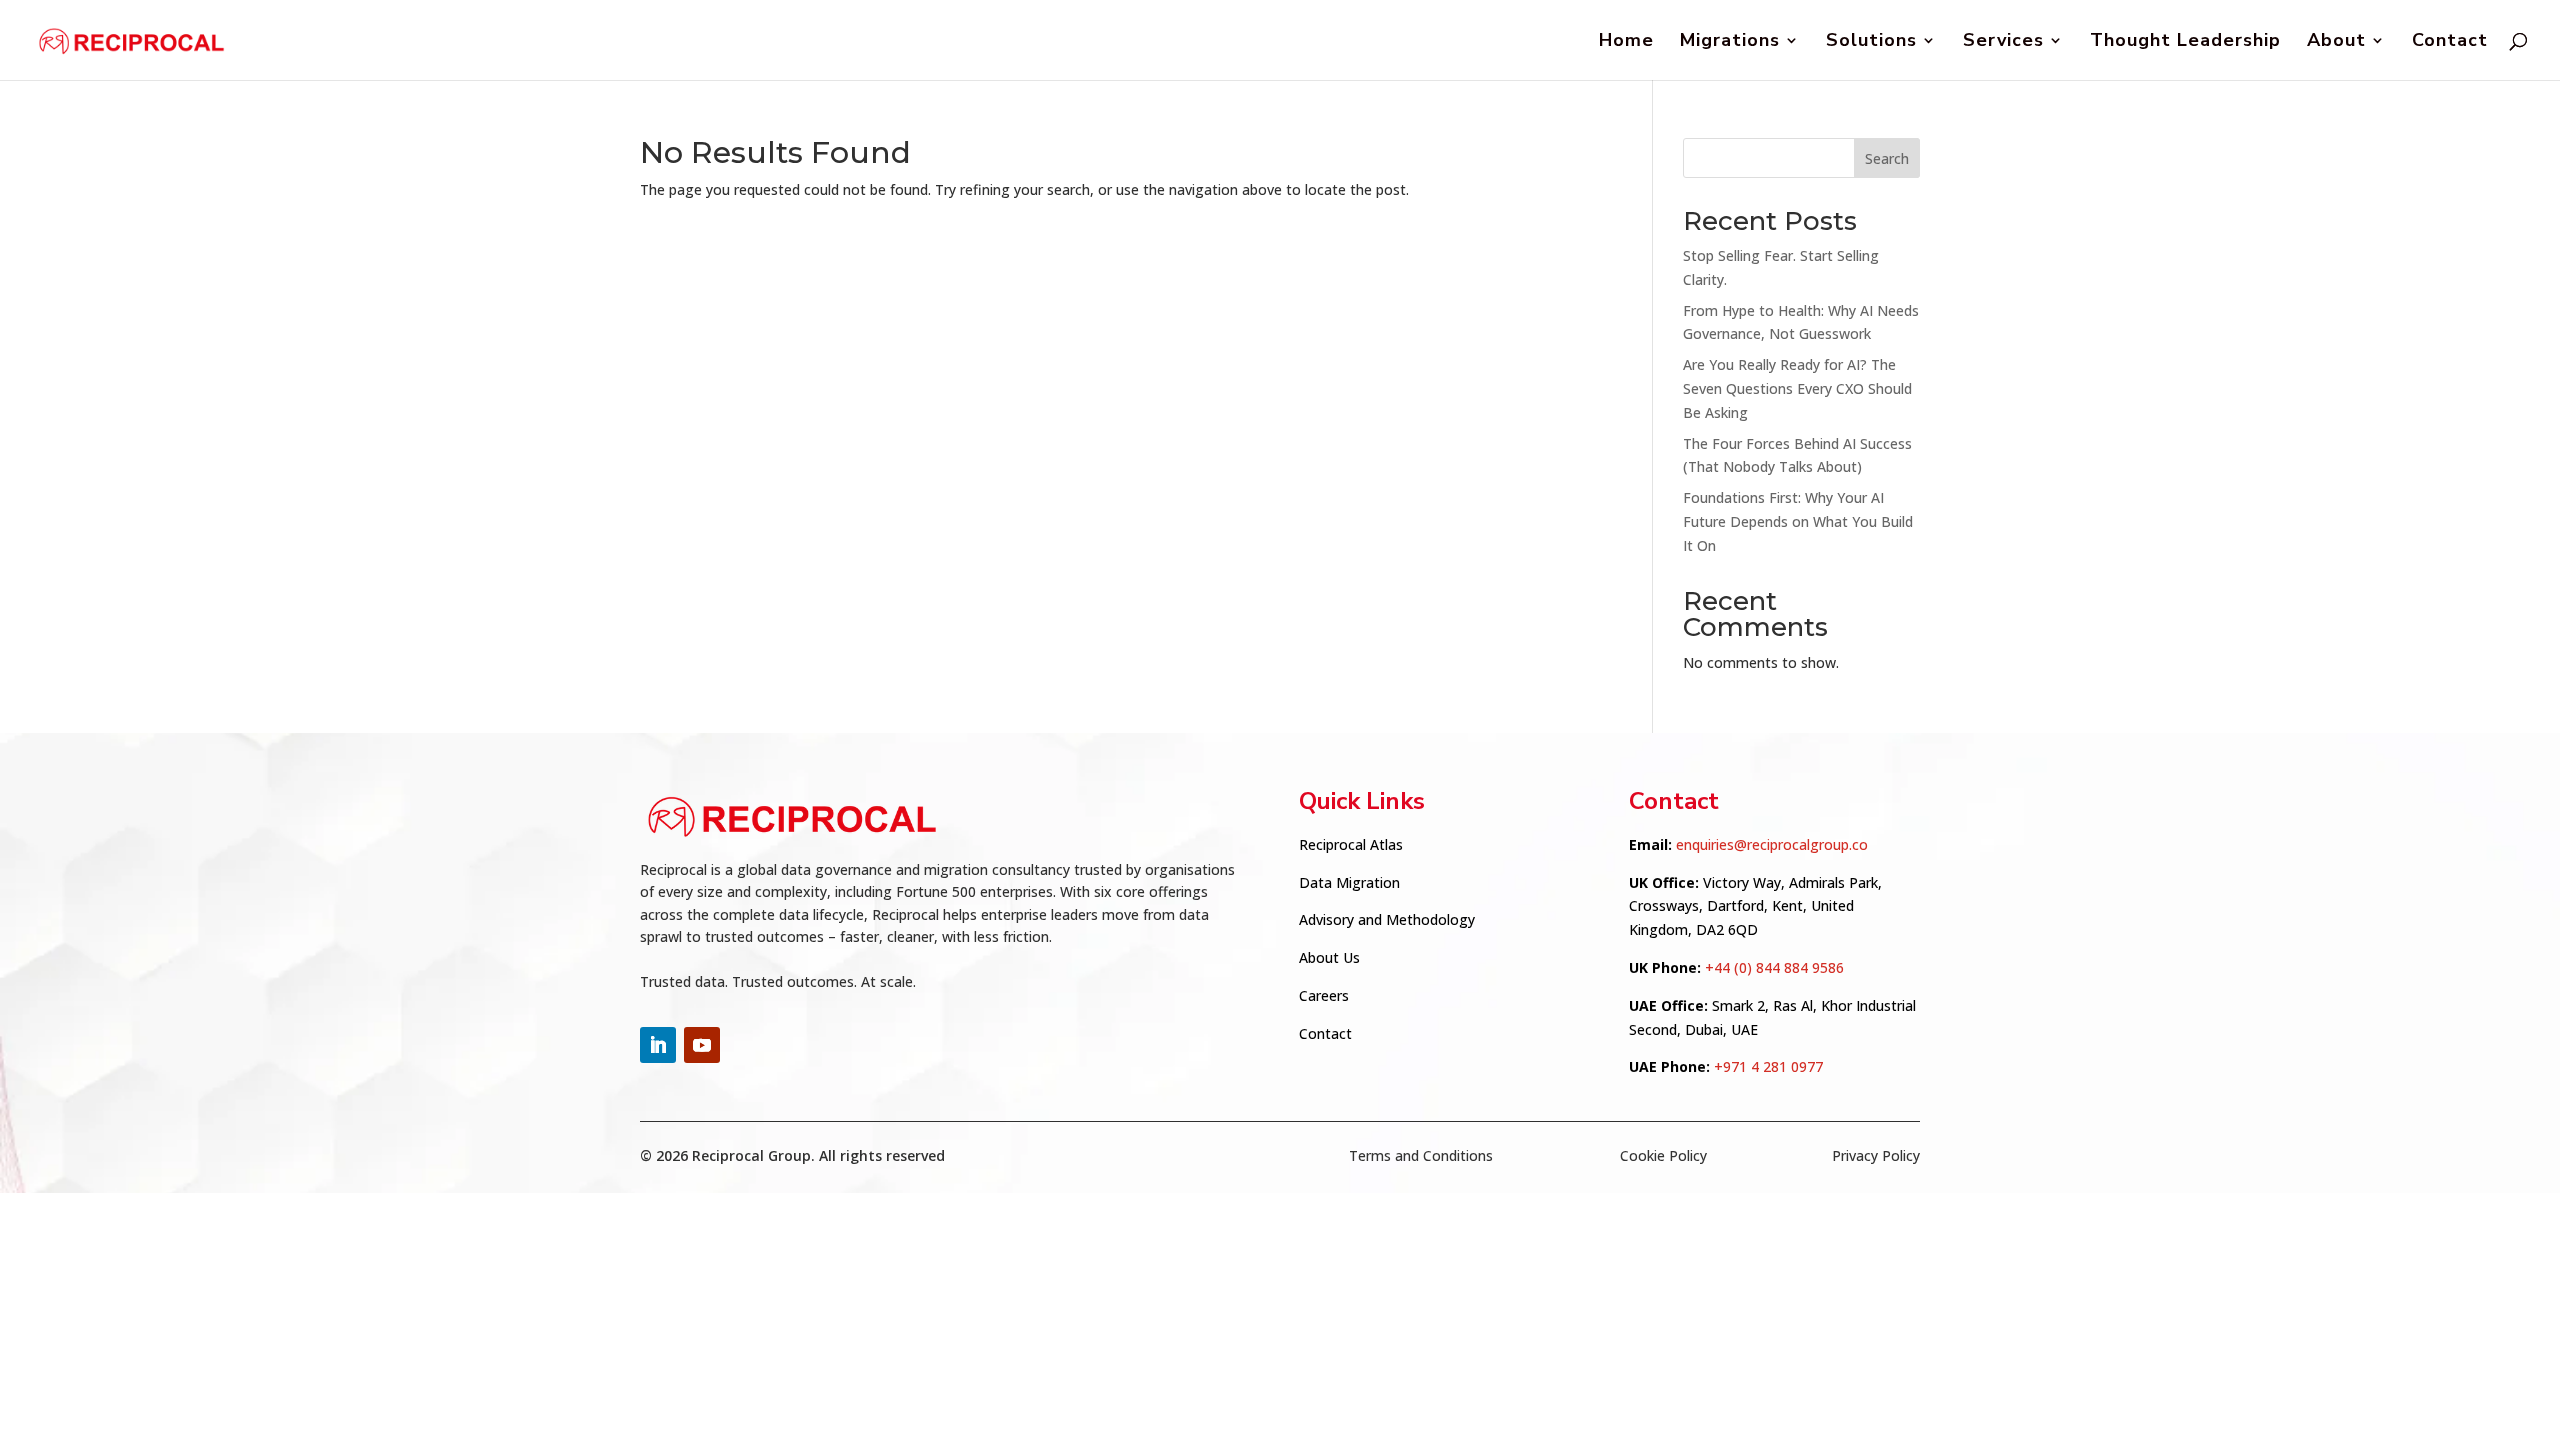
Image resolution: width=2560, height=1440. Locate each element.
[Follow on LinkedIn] (658, 1045)
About (2336, 42)
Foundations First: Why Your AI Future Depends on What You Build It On (1798, 521)
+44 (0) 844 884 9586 (1774, 967)
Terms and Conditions (1421, 1155)
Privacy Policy (1876, 1155)
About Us (1329, 957)
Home (1626, 42)
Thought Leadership (2185, 42)
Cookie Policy (1663, 1155)
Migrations (1730, 42)
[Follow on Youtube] (702, 1045)
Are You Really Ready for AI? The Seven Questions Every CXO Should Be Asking (1797, 388)
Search (1887, 158)
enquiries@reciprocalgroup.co (1772, 844)
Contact (2450, 42)
